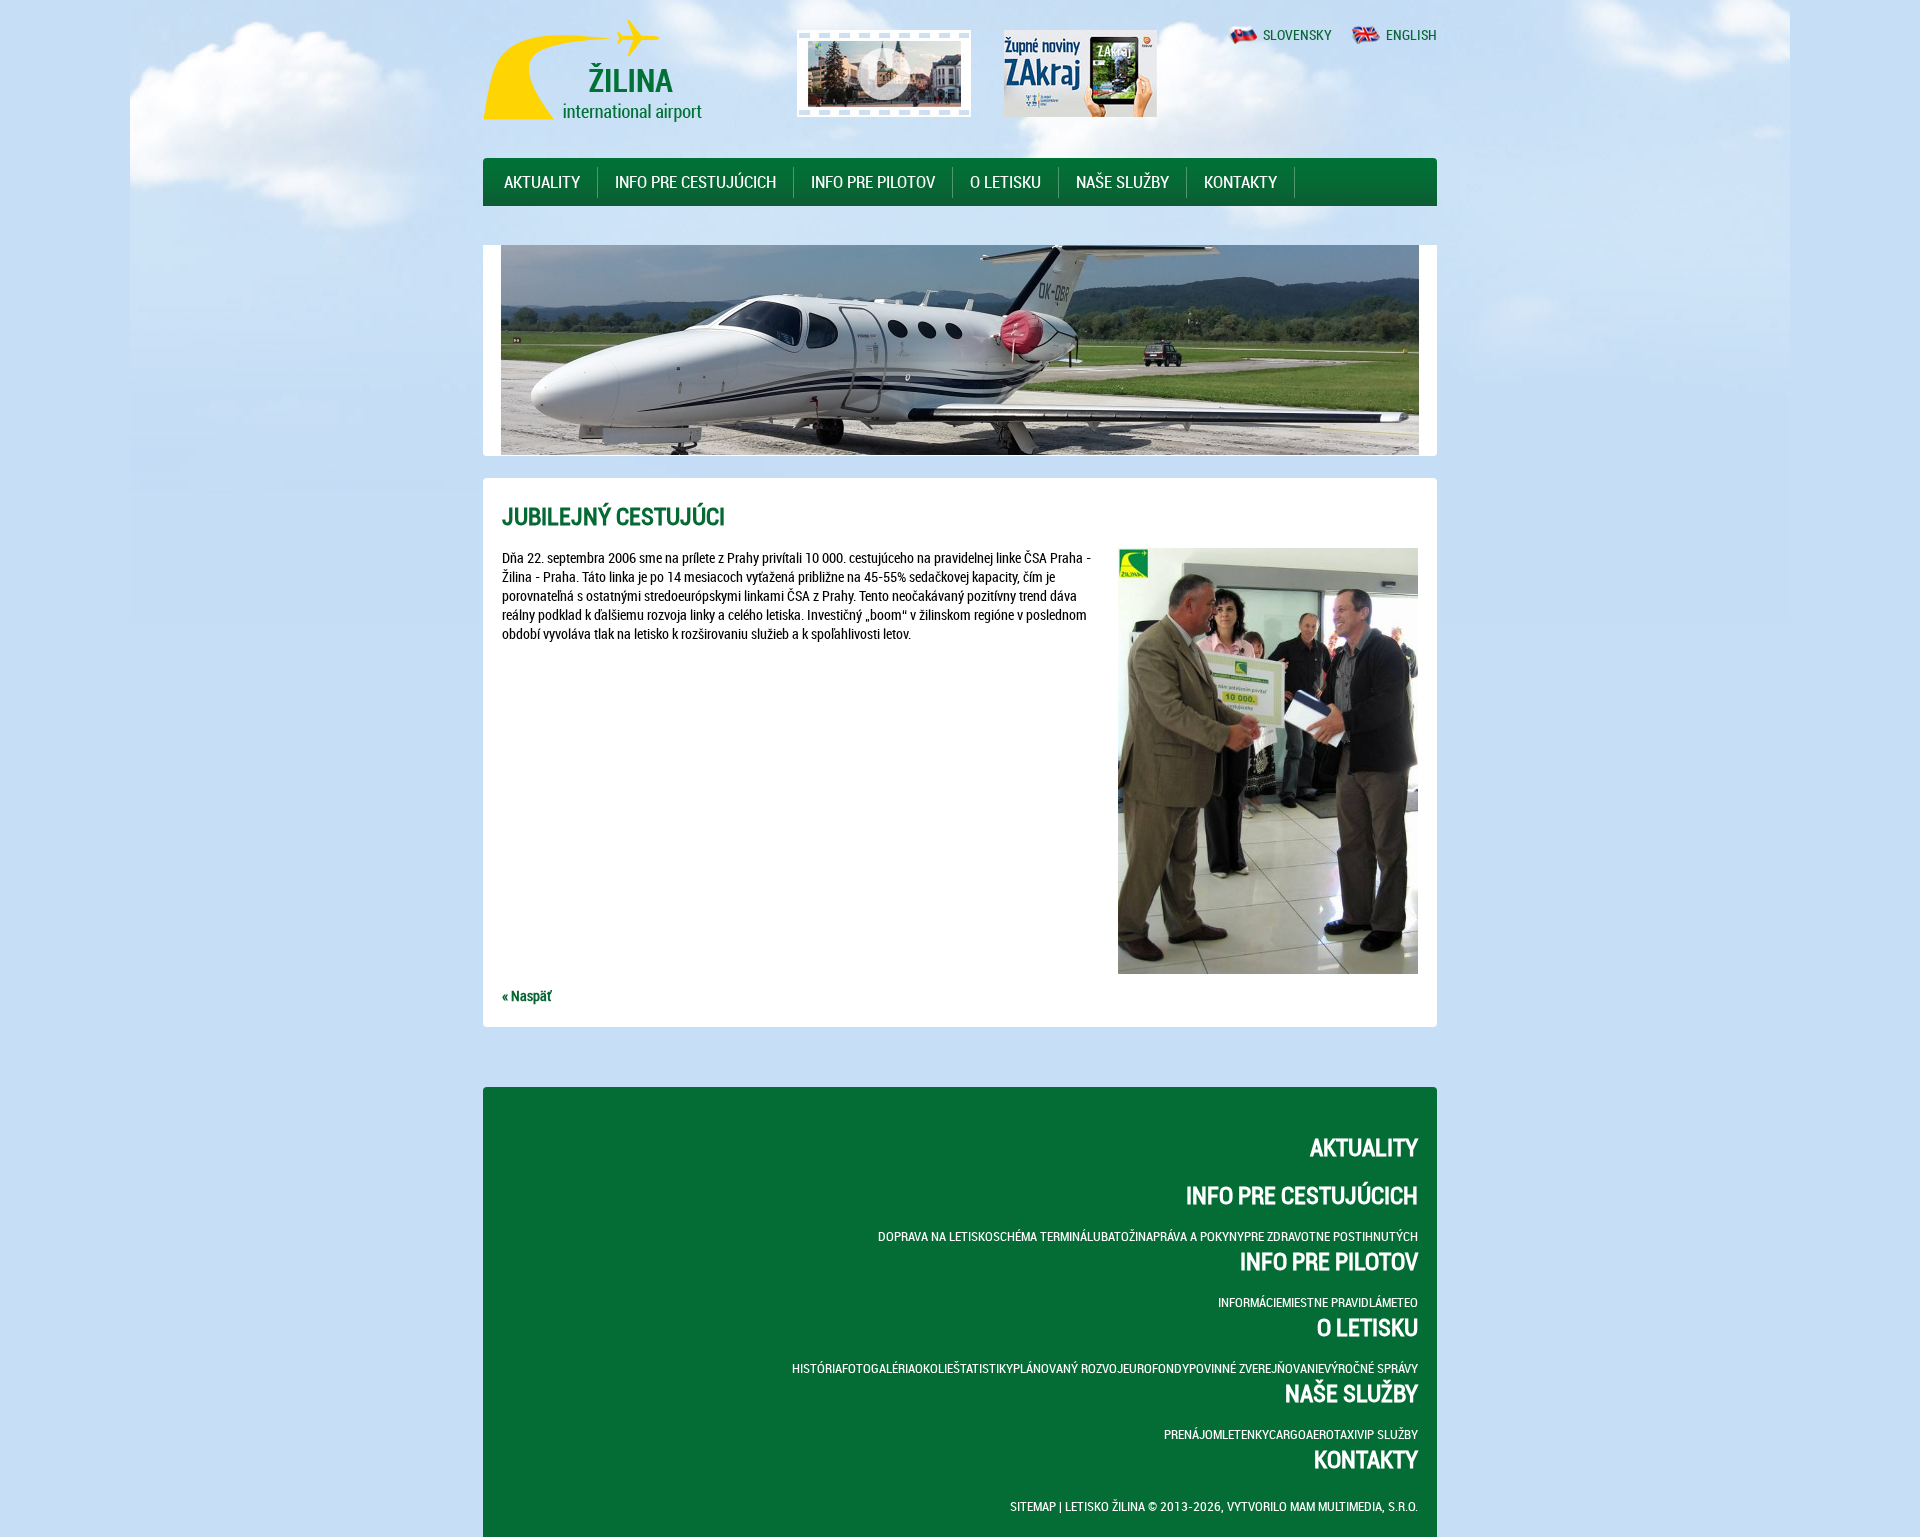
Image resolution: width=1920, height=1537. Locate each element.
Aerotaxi (1331, 1434)
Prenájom (1193, 1434)
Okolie (934, 1368)
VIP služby (1387, 1434)
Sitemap (1033, 1506)
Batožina (1127, 1236)
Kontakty (1240, 181)
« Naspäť (526, 995)
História (817, 1368)
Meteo (1400, 1302)
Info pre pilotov (873, 181)
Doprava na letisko (935, 1236)
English (1411, 34)
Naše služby (1122, 181)
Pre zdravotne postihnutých (1331, 1236)
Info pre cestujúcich (695, 181)
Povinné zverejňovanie (1256, 1368)
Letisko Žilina (1105, 1506)
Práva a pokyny (1198, 1236)
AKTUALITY (542, 181)
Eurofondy (1156, 1368)
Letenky (1245, 1434)
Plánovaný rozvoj (1068, 1368)
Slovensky (1297, 34)
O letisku (1005, 181)
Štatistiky (983, 1368)
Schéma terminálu (1047, 1236)
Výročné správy (1371, 1368)
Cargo (1287, 1434)
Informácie (1250, 1302)
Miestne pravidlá (1332, 1302)
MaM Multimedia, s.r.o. (1354, 1506)
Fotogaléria (878, 1368)
